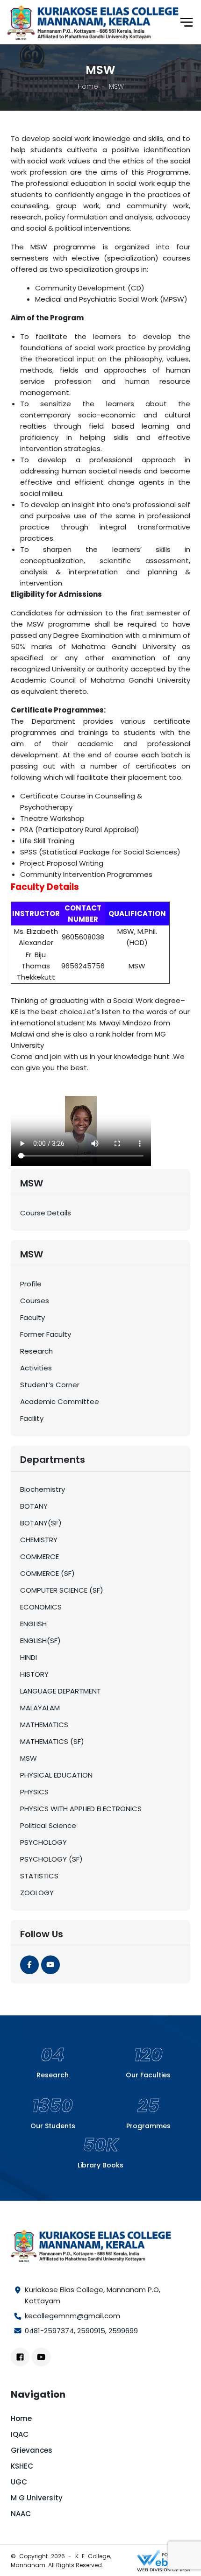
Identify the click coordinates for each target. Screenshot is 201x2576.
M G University (37, 2498)
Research (36, 1351)
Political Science (48, 1825)
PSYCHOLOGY (43, 1842)
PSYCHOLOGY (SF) (51, 1859)
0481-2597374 (49, 2331)
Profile (31, 1284)
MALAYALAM (40, 1708)
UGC (19, 2482)
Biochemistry (43, 1489)
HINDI (29, 1657)
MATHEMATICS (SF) (52, 1741)
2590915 (91, 2331)
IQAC (20, 2434)
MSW (29, 1758)
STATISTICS (39, 1876)
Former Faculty (46, 1334)
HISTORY (34, 1674)
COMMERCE (39, 1556)
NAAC (21, 2514)
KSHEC (22, 2466)
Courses (35, 1301)
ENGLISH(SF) (40, 1641)
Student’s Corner (50, 1385)
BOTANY (34, 1506)
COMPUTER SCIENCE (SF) (62, 1590)
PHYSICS (34, 1792)
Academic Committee (60, 1401)
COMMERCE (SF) (47, 1573)
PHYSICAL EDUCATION (56, 1775)
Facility (32, 1418)
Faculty (32, 1317)
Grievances (32, 2450)
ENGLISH (33, 1624)
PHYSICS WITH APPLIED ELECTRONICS (81, 1809)
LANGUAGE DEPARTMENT (61, 1691)
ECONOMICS (41, 1607)
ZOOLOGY (37, 1893)
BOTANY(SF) (41, 1523)
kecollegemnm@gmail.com (72, 2316)
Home (88, 86)
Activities (36, 1368)
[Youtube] (50, 1965)
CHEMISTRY (39, 1540)
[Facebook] (29, 1965)
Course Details (46, 1213)
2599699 (123, 2331)
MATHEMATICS (44, 1725)
